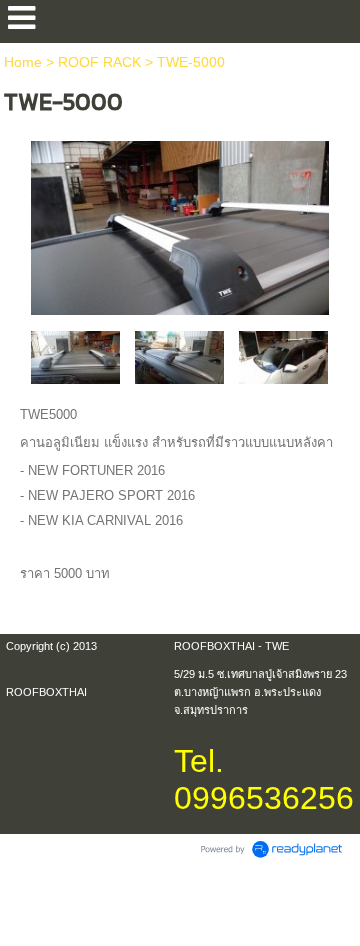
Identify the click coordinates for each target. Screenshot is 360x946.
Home (23, 62)
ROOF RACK (99, 62)
